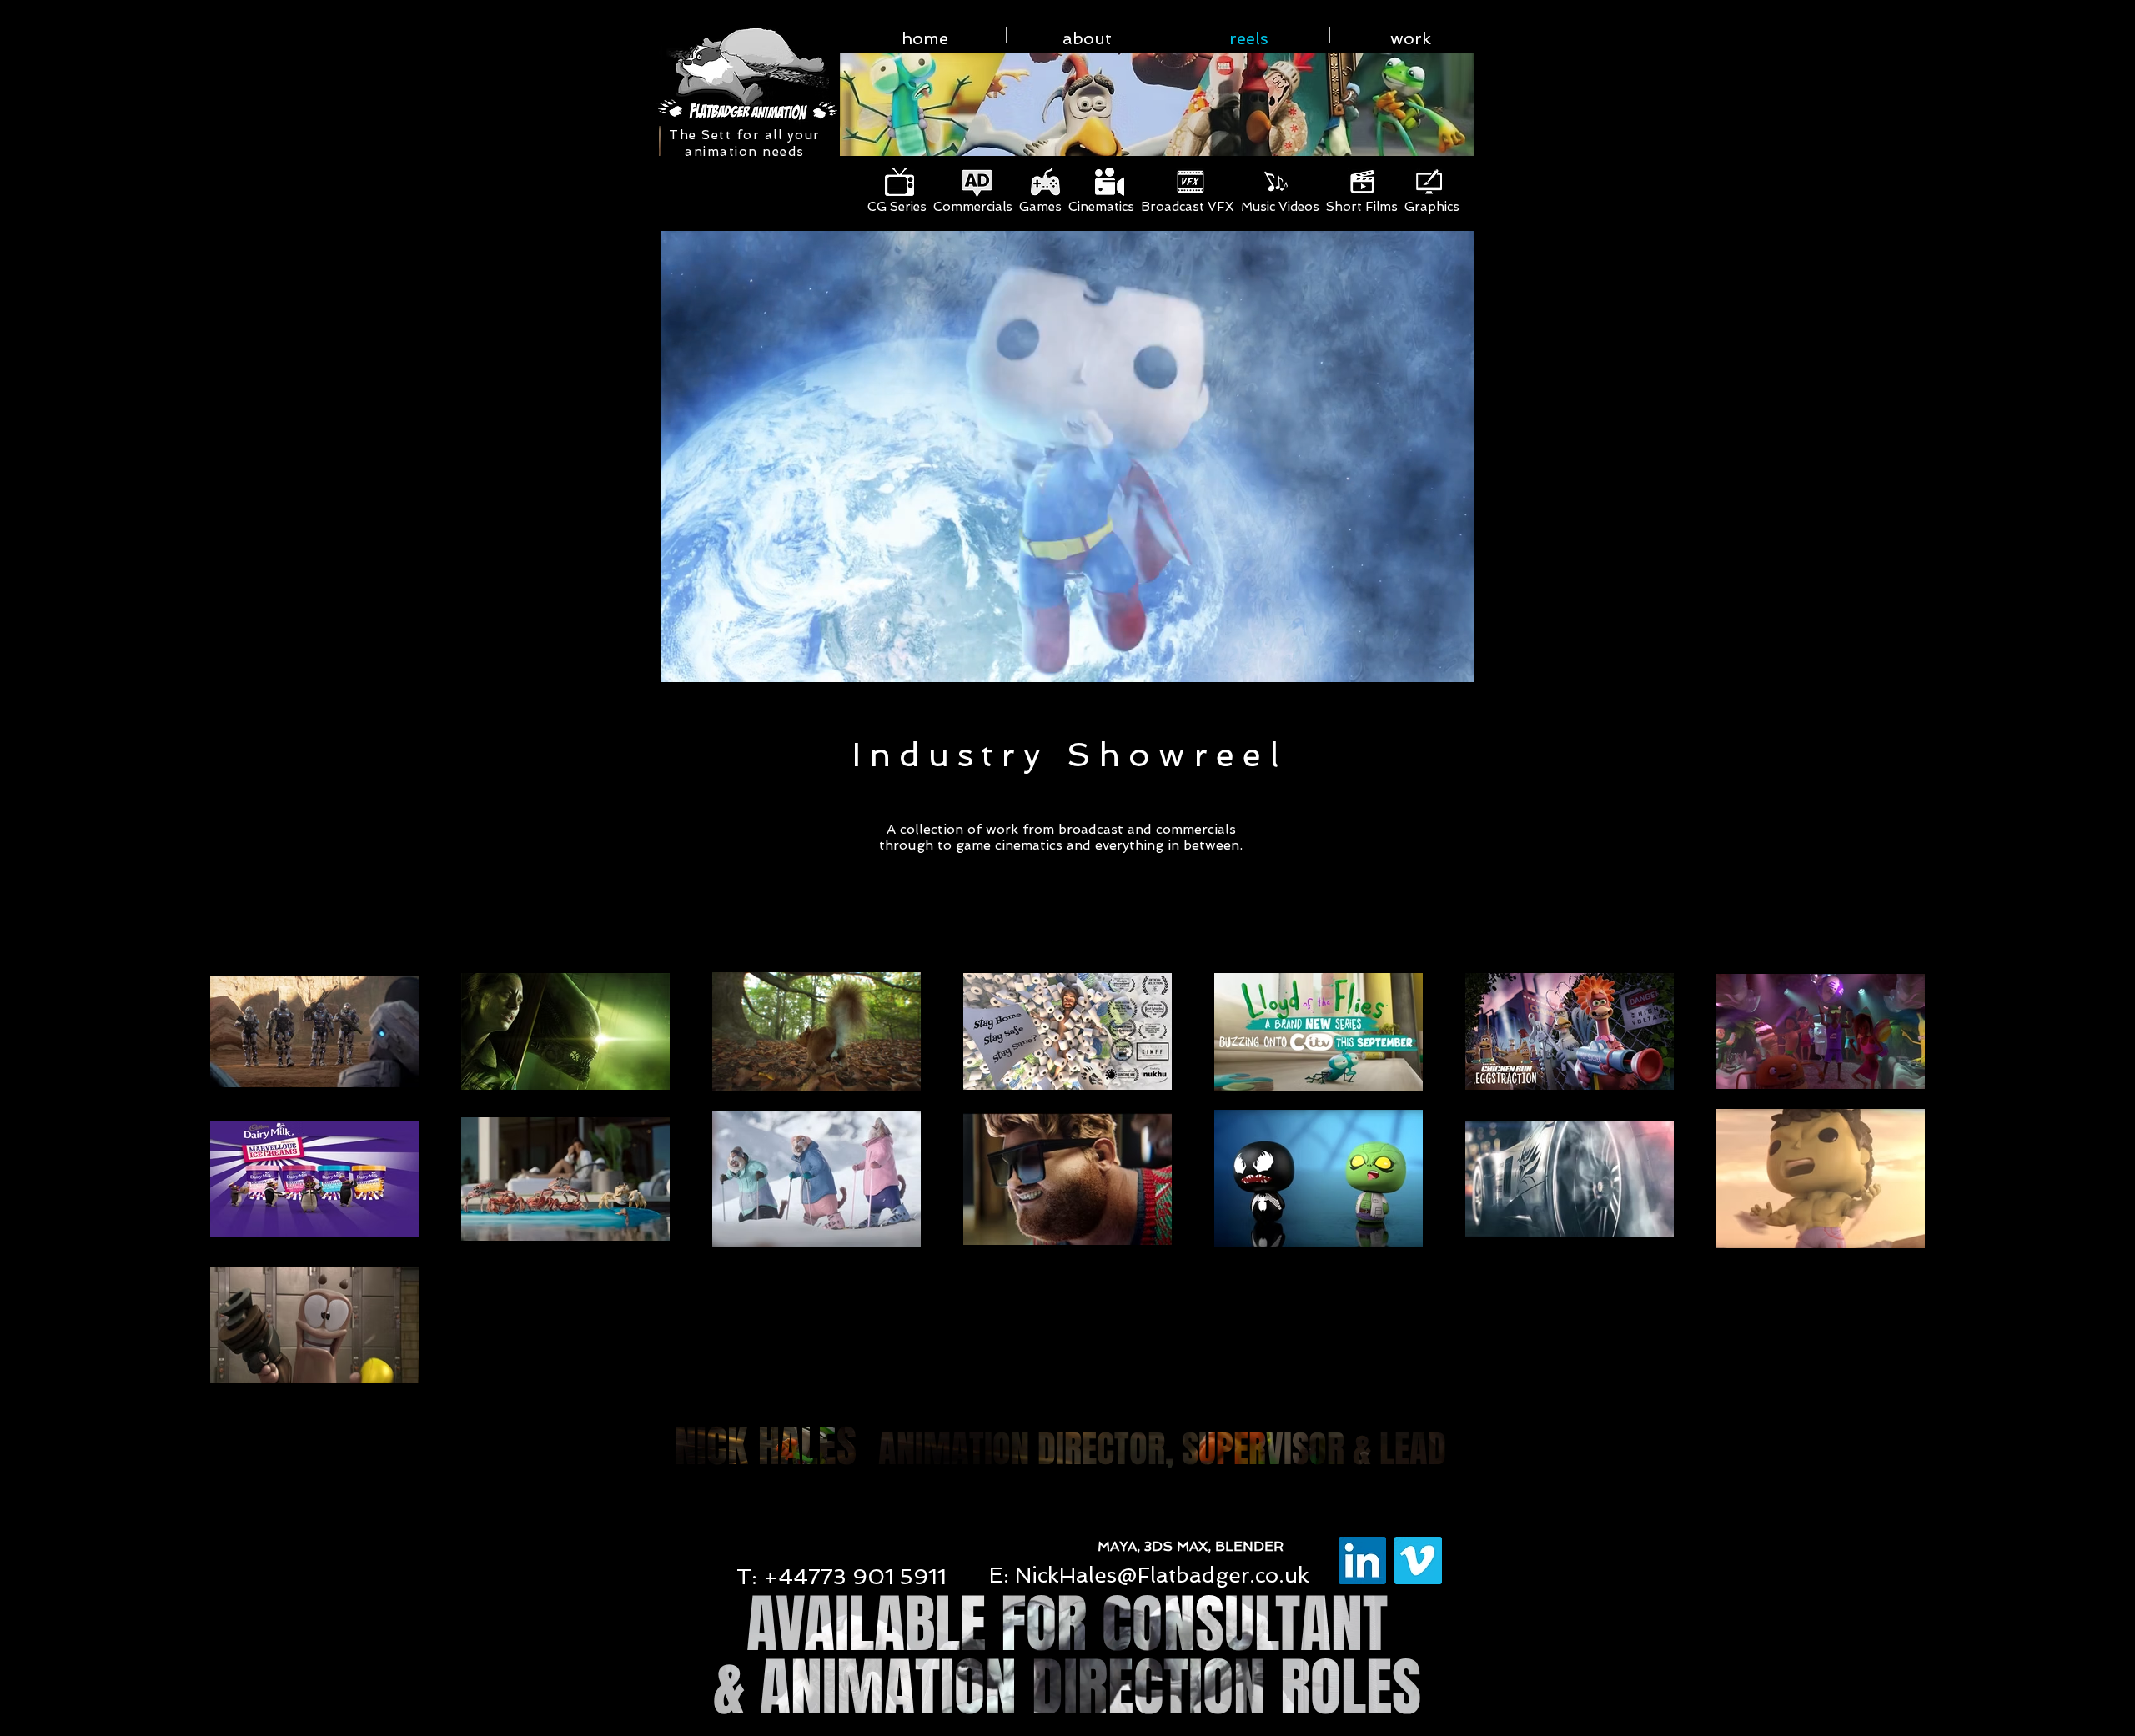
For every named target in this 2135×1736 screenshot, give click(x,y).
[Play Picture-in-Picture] (1425, 660)
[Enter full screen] (1454, 660)
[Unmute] (709, 660)
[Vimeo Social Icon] (1418, 1560)
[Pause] (681, 660)
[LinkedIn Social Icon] (1362, 1560)
